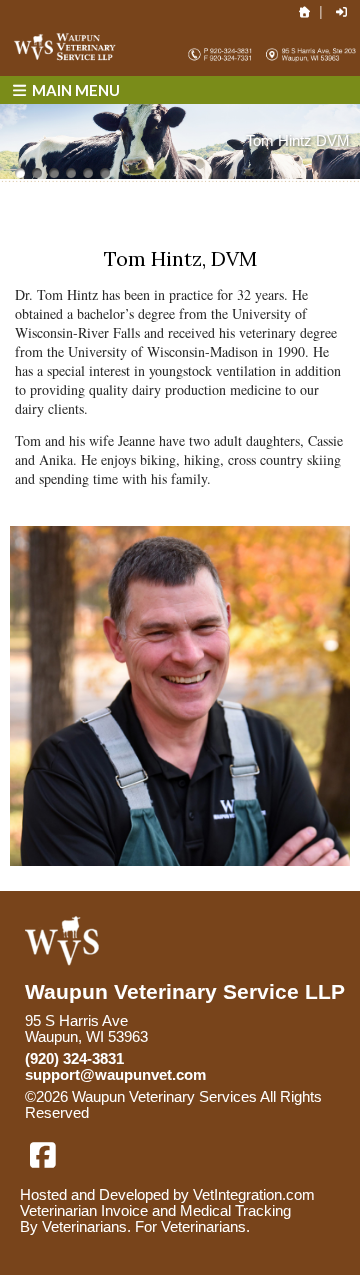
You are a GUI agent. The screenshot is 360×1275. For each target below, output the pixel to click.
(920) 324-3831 (74, 1059)
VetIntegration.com (254, 1195)
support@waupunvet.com (115, 1075)
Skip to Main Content (176, 1113)
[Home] (305, 12)
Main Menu (74, 90)
